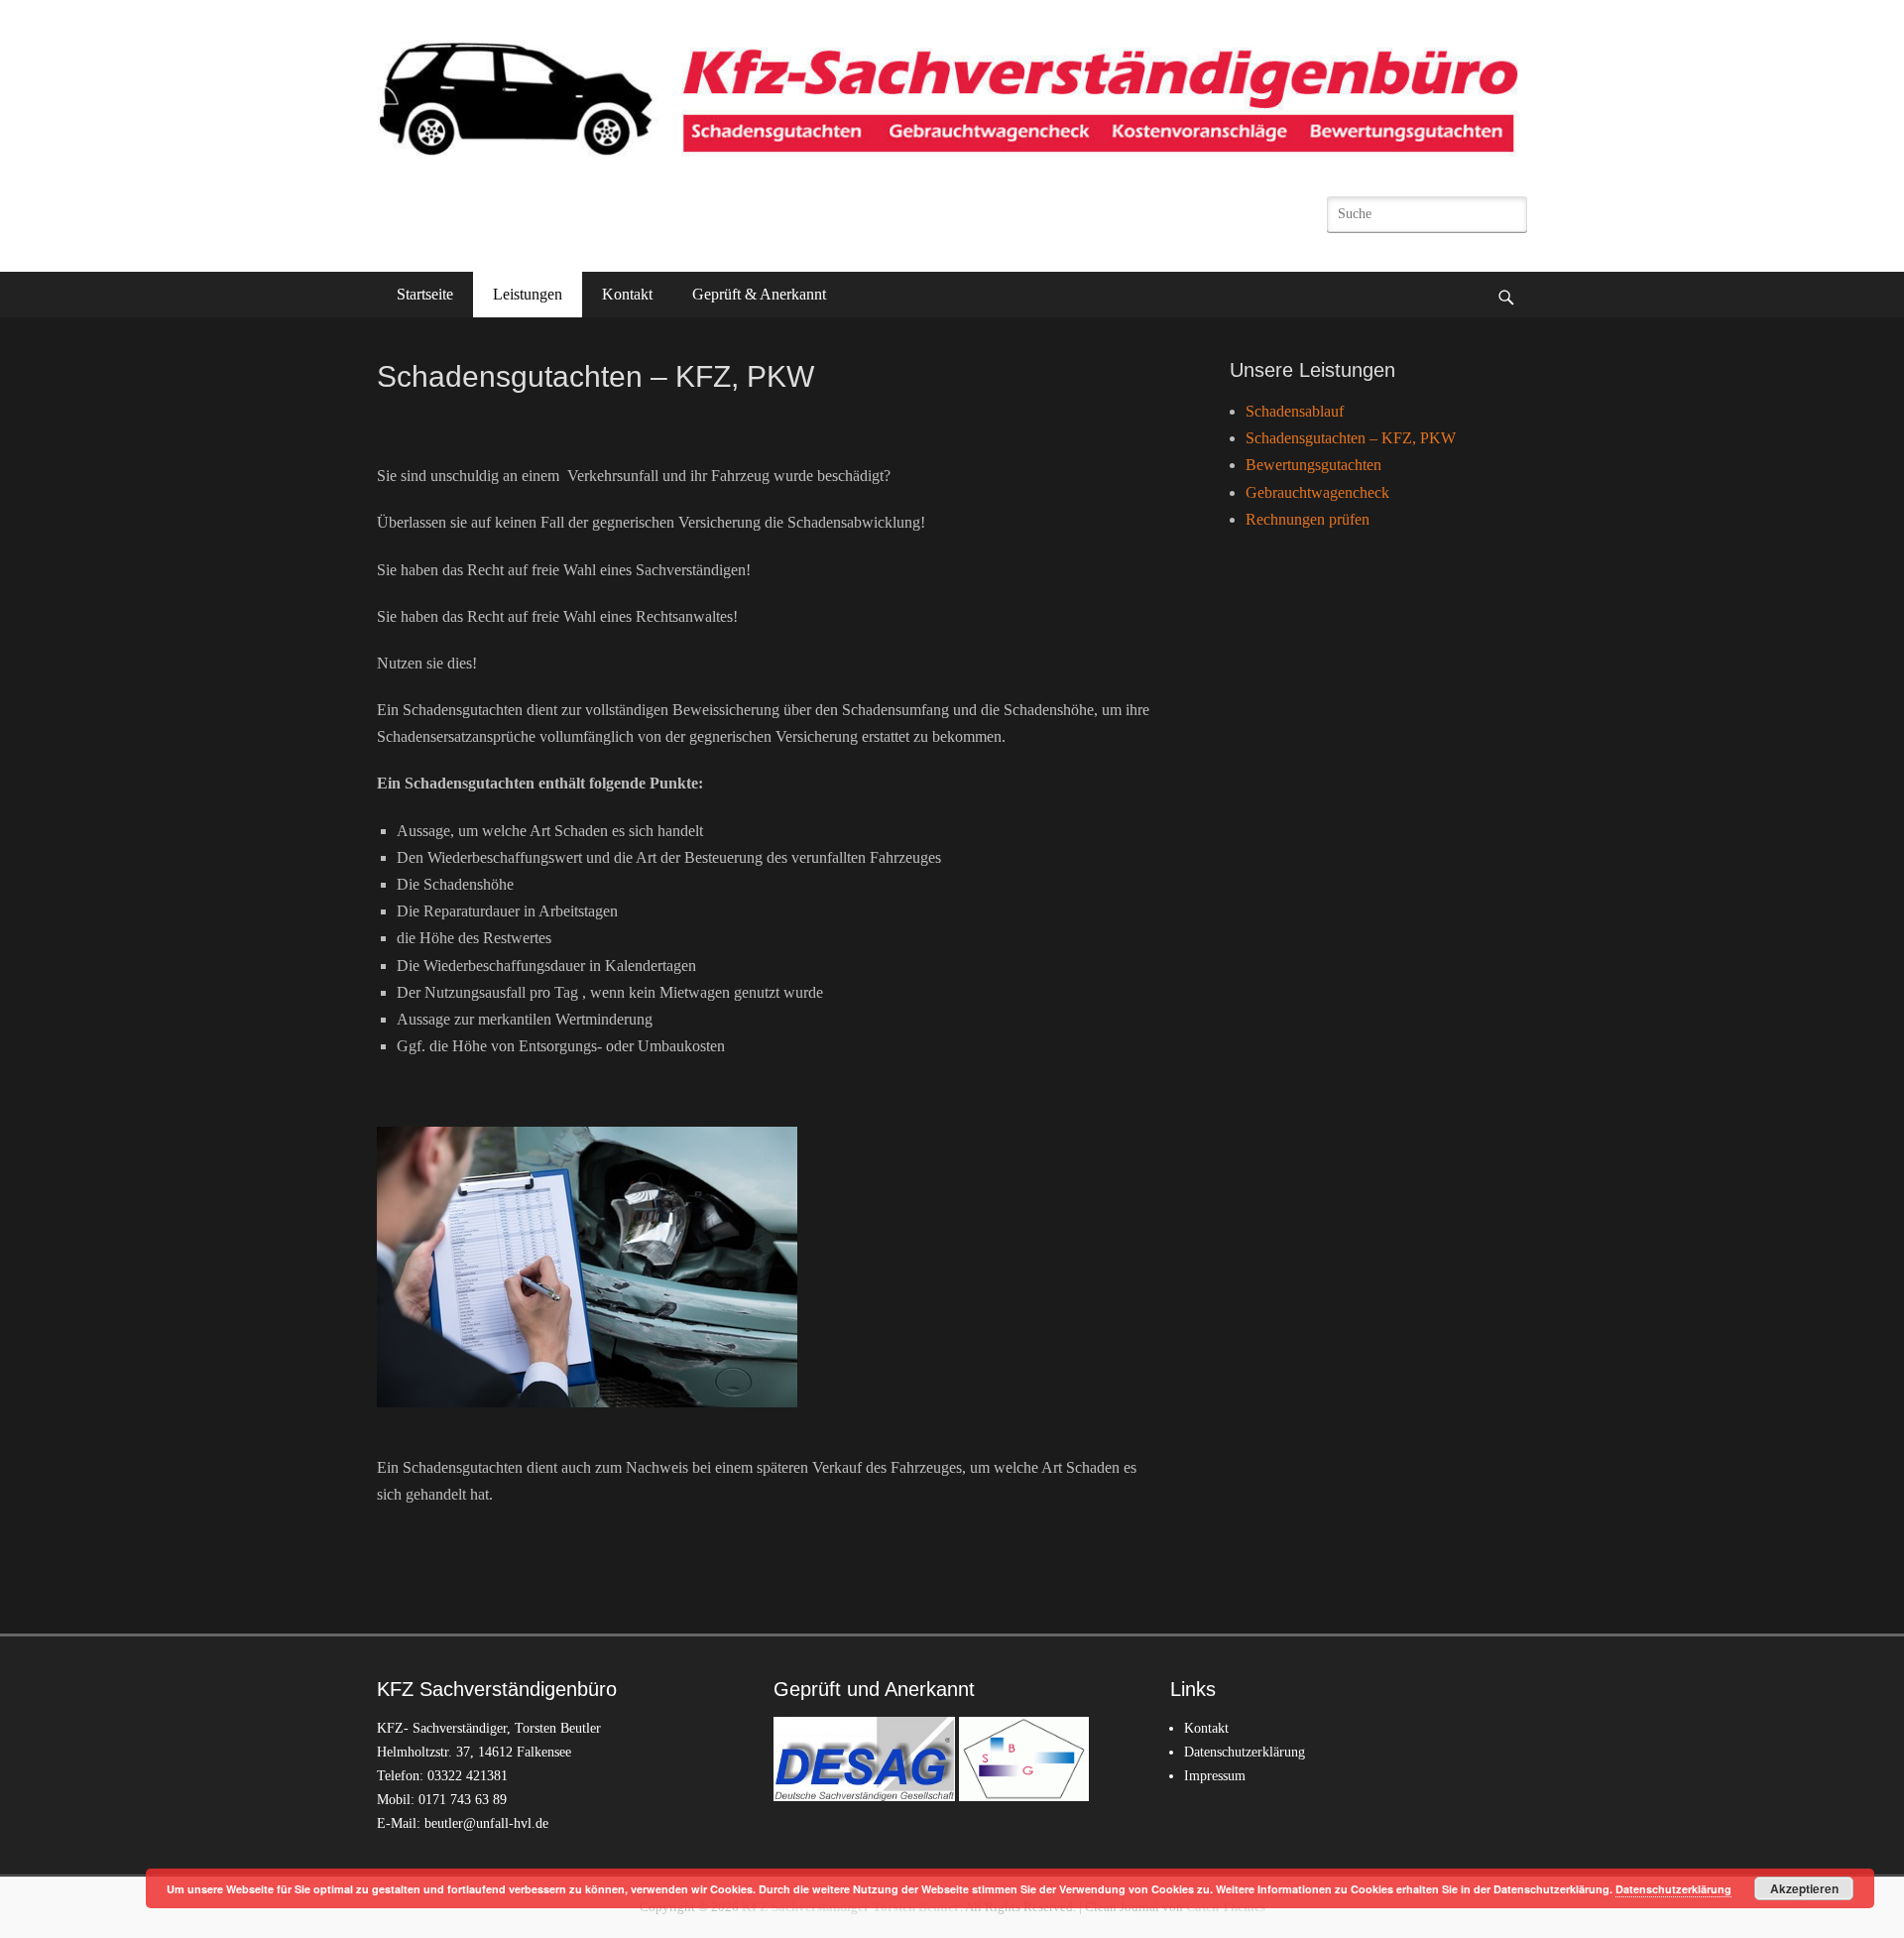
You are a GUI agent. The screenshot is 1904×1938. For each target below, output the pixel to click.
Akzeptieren (1804, 1888)
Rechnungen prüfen (1308, 519)
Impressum (1215, 1776)
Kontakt (627, 294)
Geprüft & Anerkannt (759, 294)
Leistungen (528, 294)
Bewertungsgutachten (1313, 465)
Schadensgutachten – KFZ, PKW (1351, 438)
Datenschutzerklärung (1245, 1752)
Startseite (425, 294)
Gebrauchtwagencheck (1317, 492)
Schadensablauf (1295, 411)
